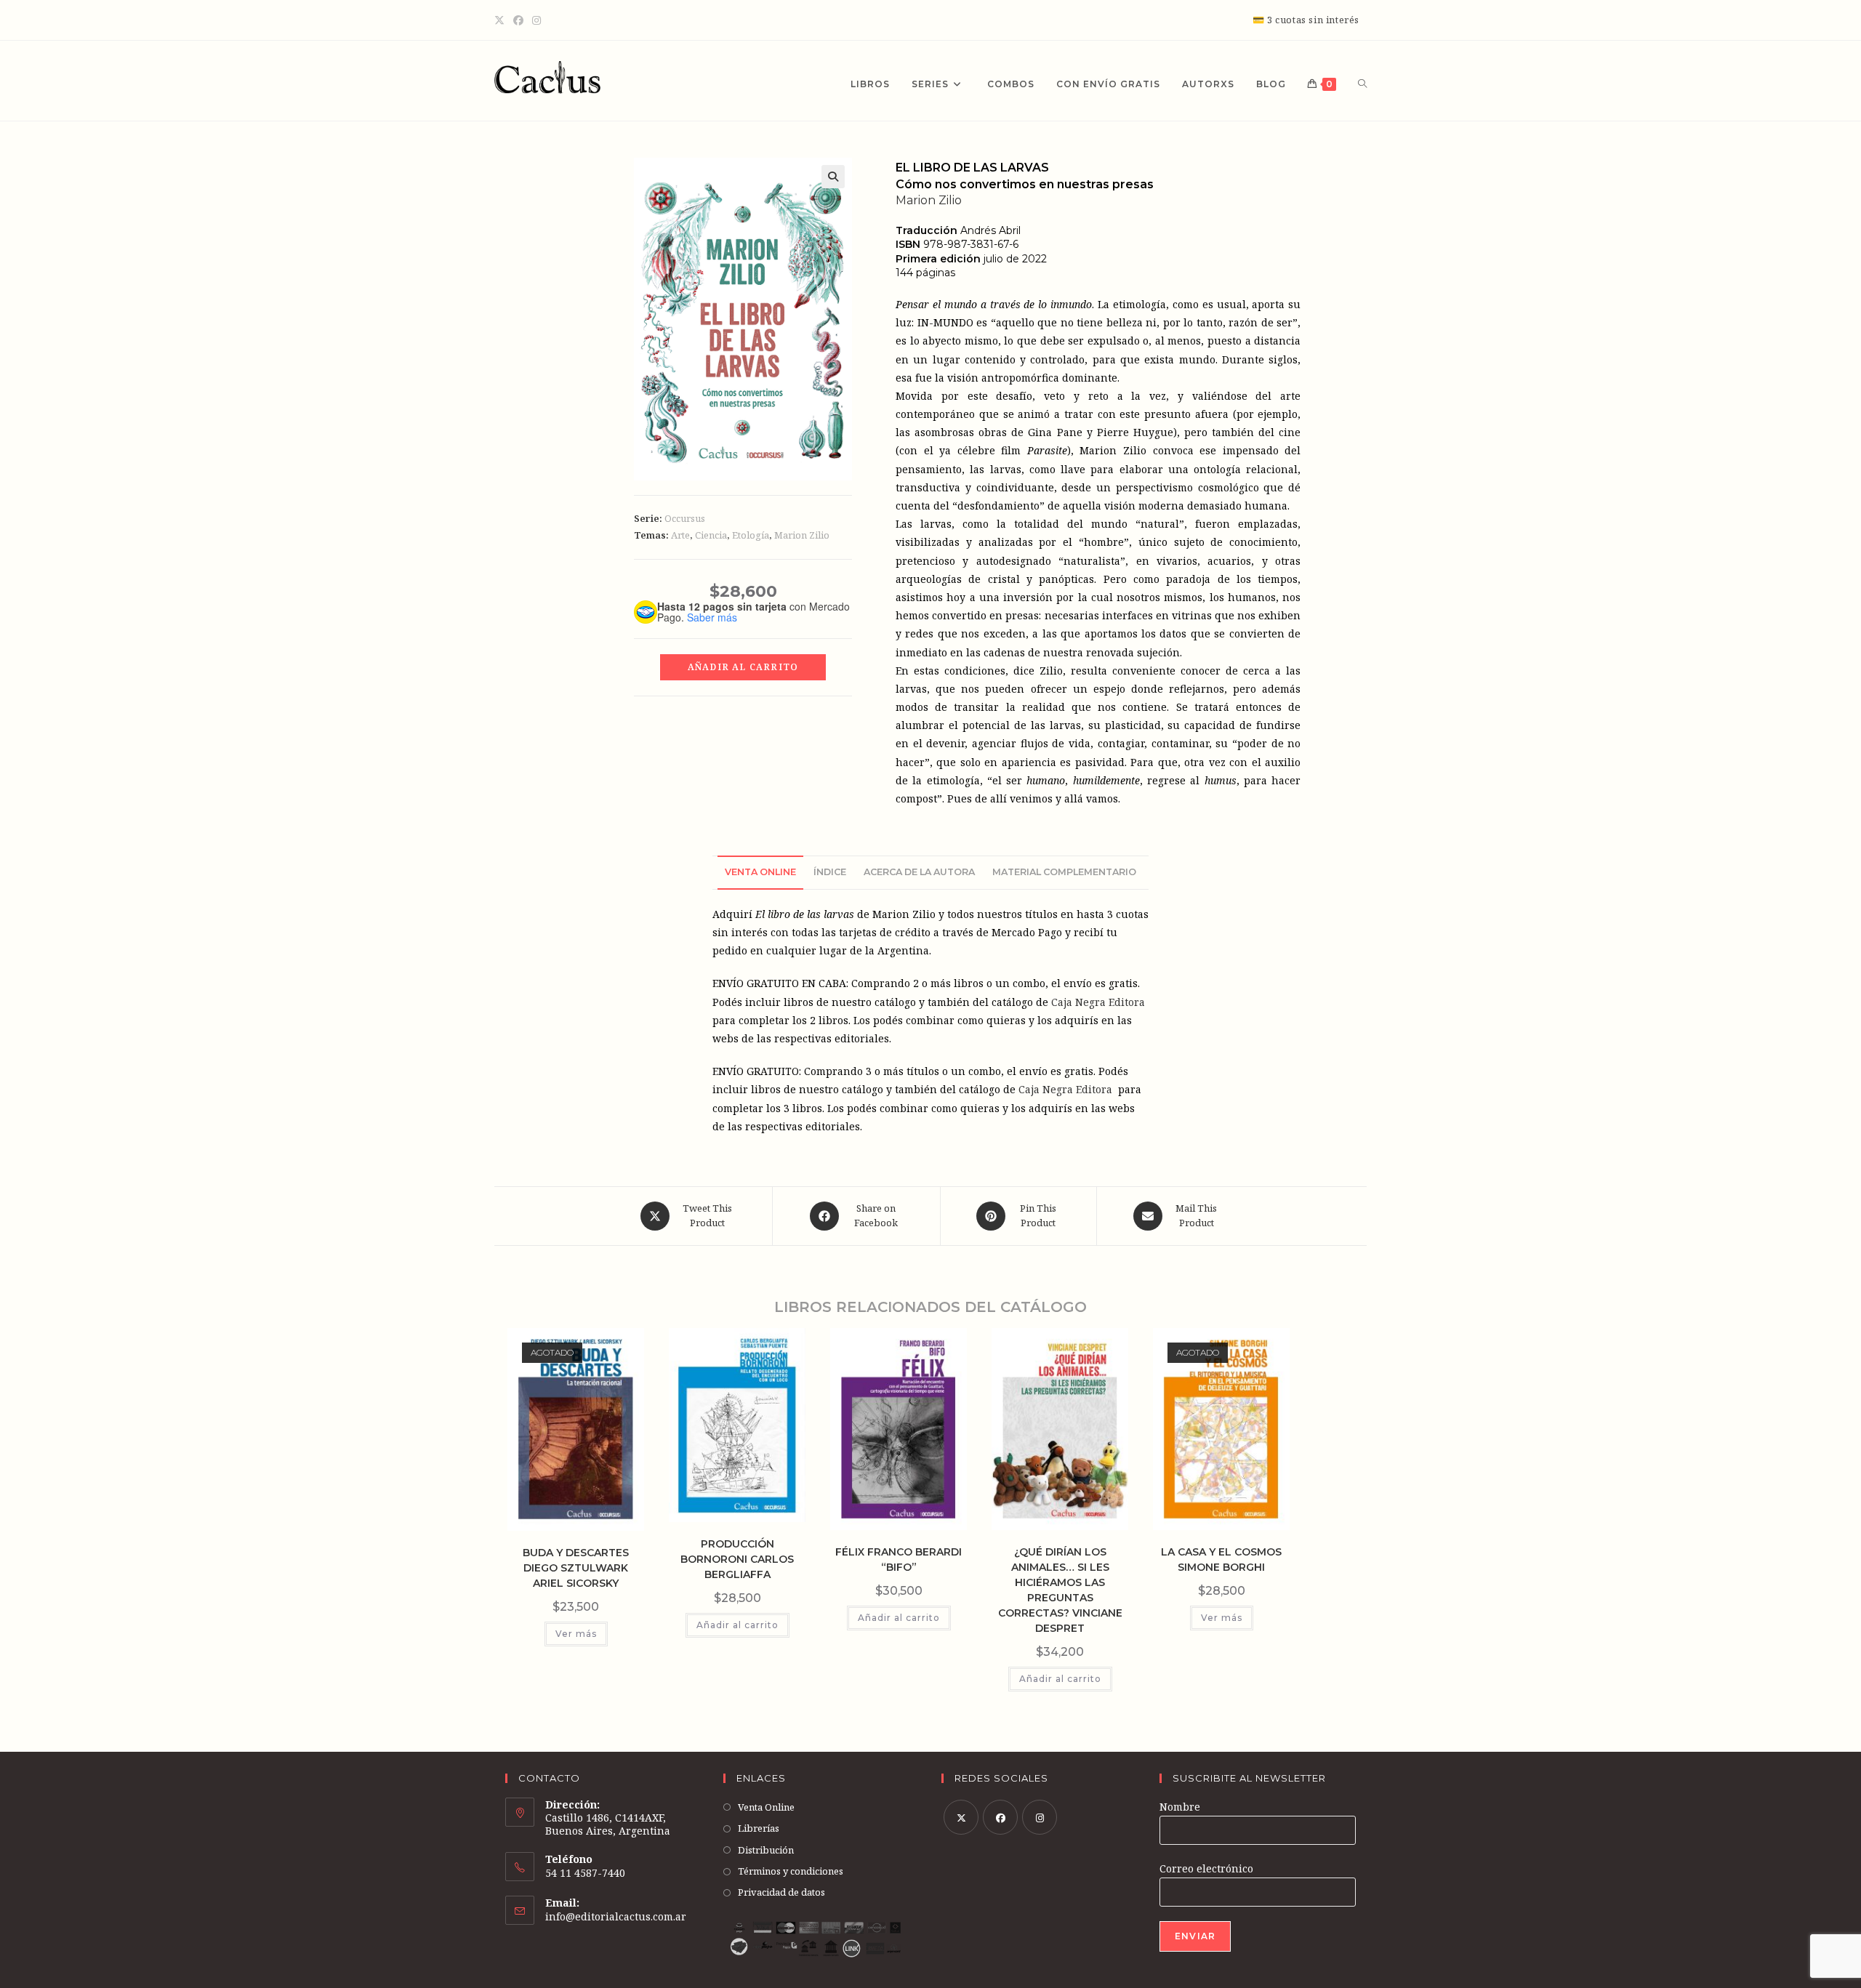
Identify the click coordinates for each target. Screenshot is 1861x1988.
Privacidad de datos (781, 1892)
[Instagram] (536, 20)
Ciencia (711, 535)
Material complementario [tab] (1064, 872)
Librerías (759, 1828)
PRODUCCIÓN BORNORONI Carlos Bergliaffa (737, 1559)
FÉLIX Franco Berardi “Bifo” (899, 1560)
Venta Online (766, 1807)
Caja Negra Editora (1098, 1002)
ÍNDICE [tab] (830, 872)
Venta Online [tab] (760, 872)
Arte (680, 535)
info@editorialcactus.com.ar (616, 1916)
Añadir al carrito (743, 667)
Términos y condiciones (791, 1871)
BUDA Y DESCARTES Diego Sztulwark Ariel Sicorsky (576, 1568)
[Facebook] (518, 20)
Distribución (766, 1850)
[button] (833, 177)
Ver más (576, 1634)
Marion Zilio (802, 535)
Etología (751, 535)
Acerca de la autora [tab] (919, 872)
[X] (502, 20)
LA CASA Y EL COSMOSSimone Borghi (1221, 1560)
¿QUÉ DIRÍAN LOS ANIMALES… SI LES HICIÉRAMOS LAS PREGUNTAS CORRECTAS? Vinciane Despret (1060, 1590)
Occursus (685, 518)
